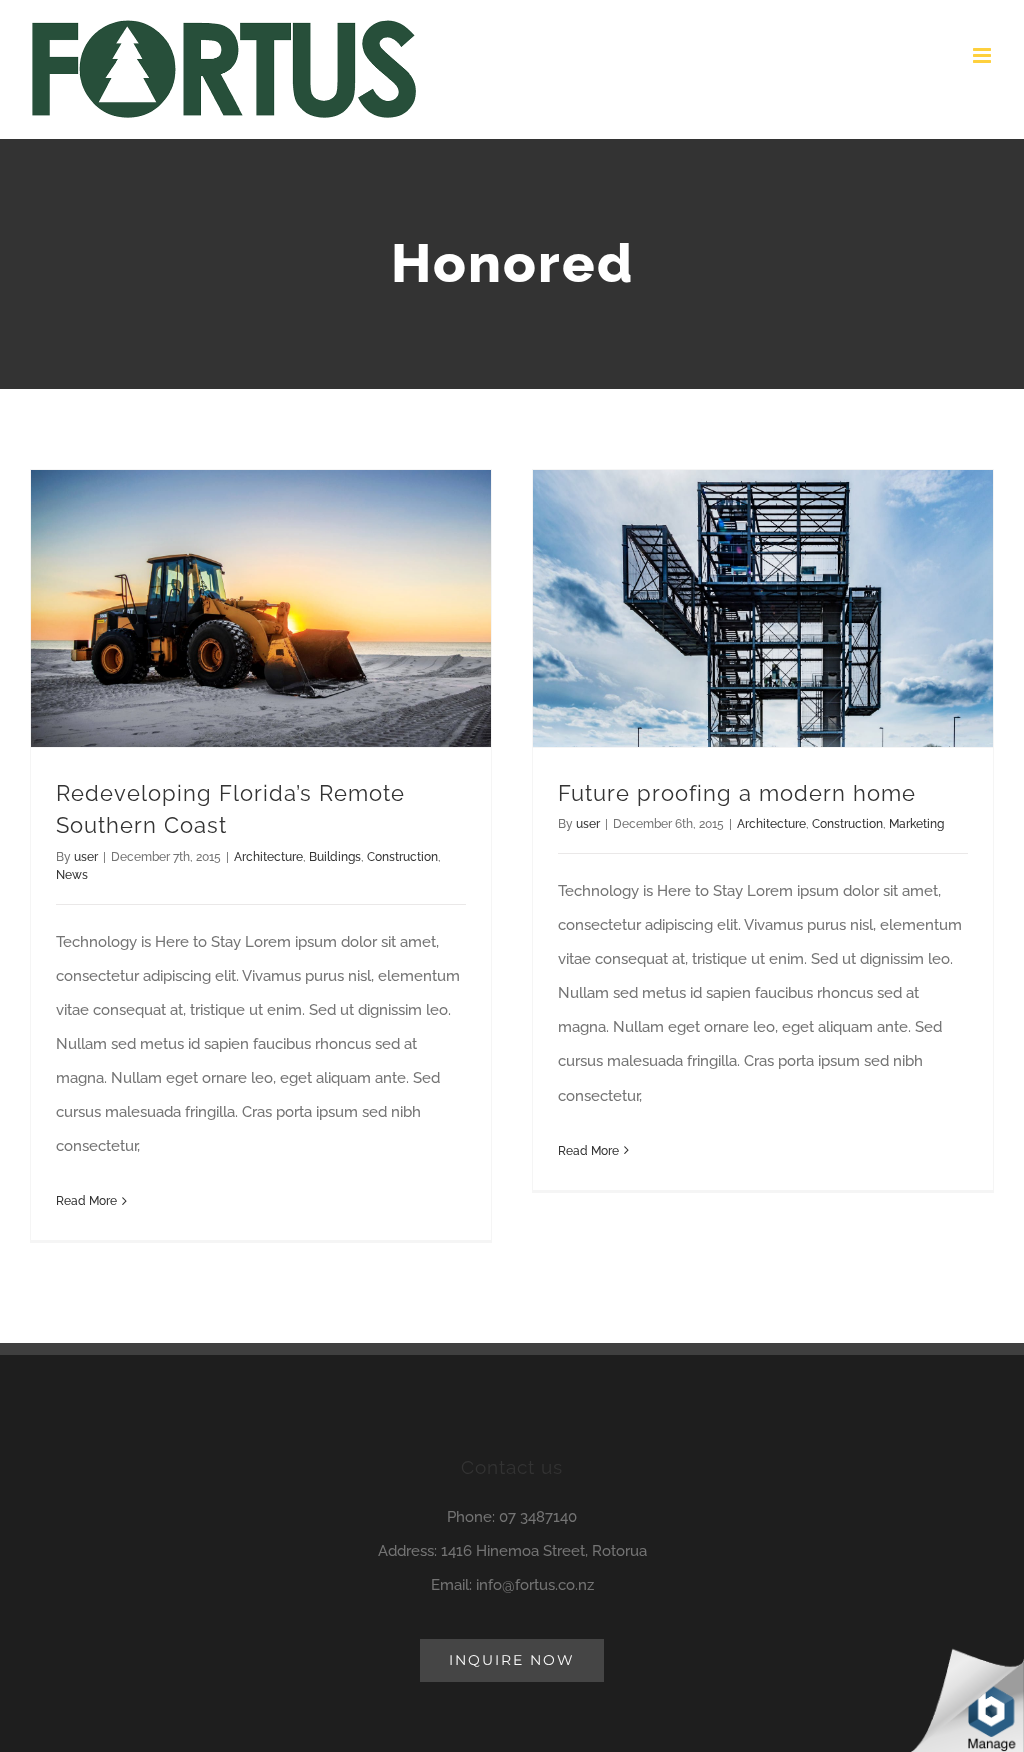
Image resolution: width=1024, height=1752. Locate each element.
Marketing (916, 824)
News (72, 875)
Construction (402, 857)
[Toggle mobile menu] (983, 55)
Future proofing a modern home (737, 793)
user (86, 857)
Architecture (268, 857)
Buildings (335, 857)
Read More (86, 1201)
